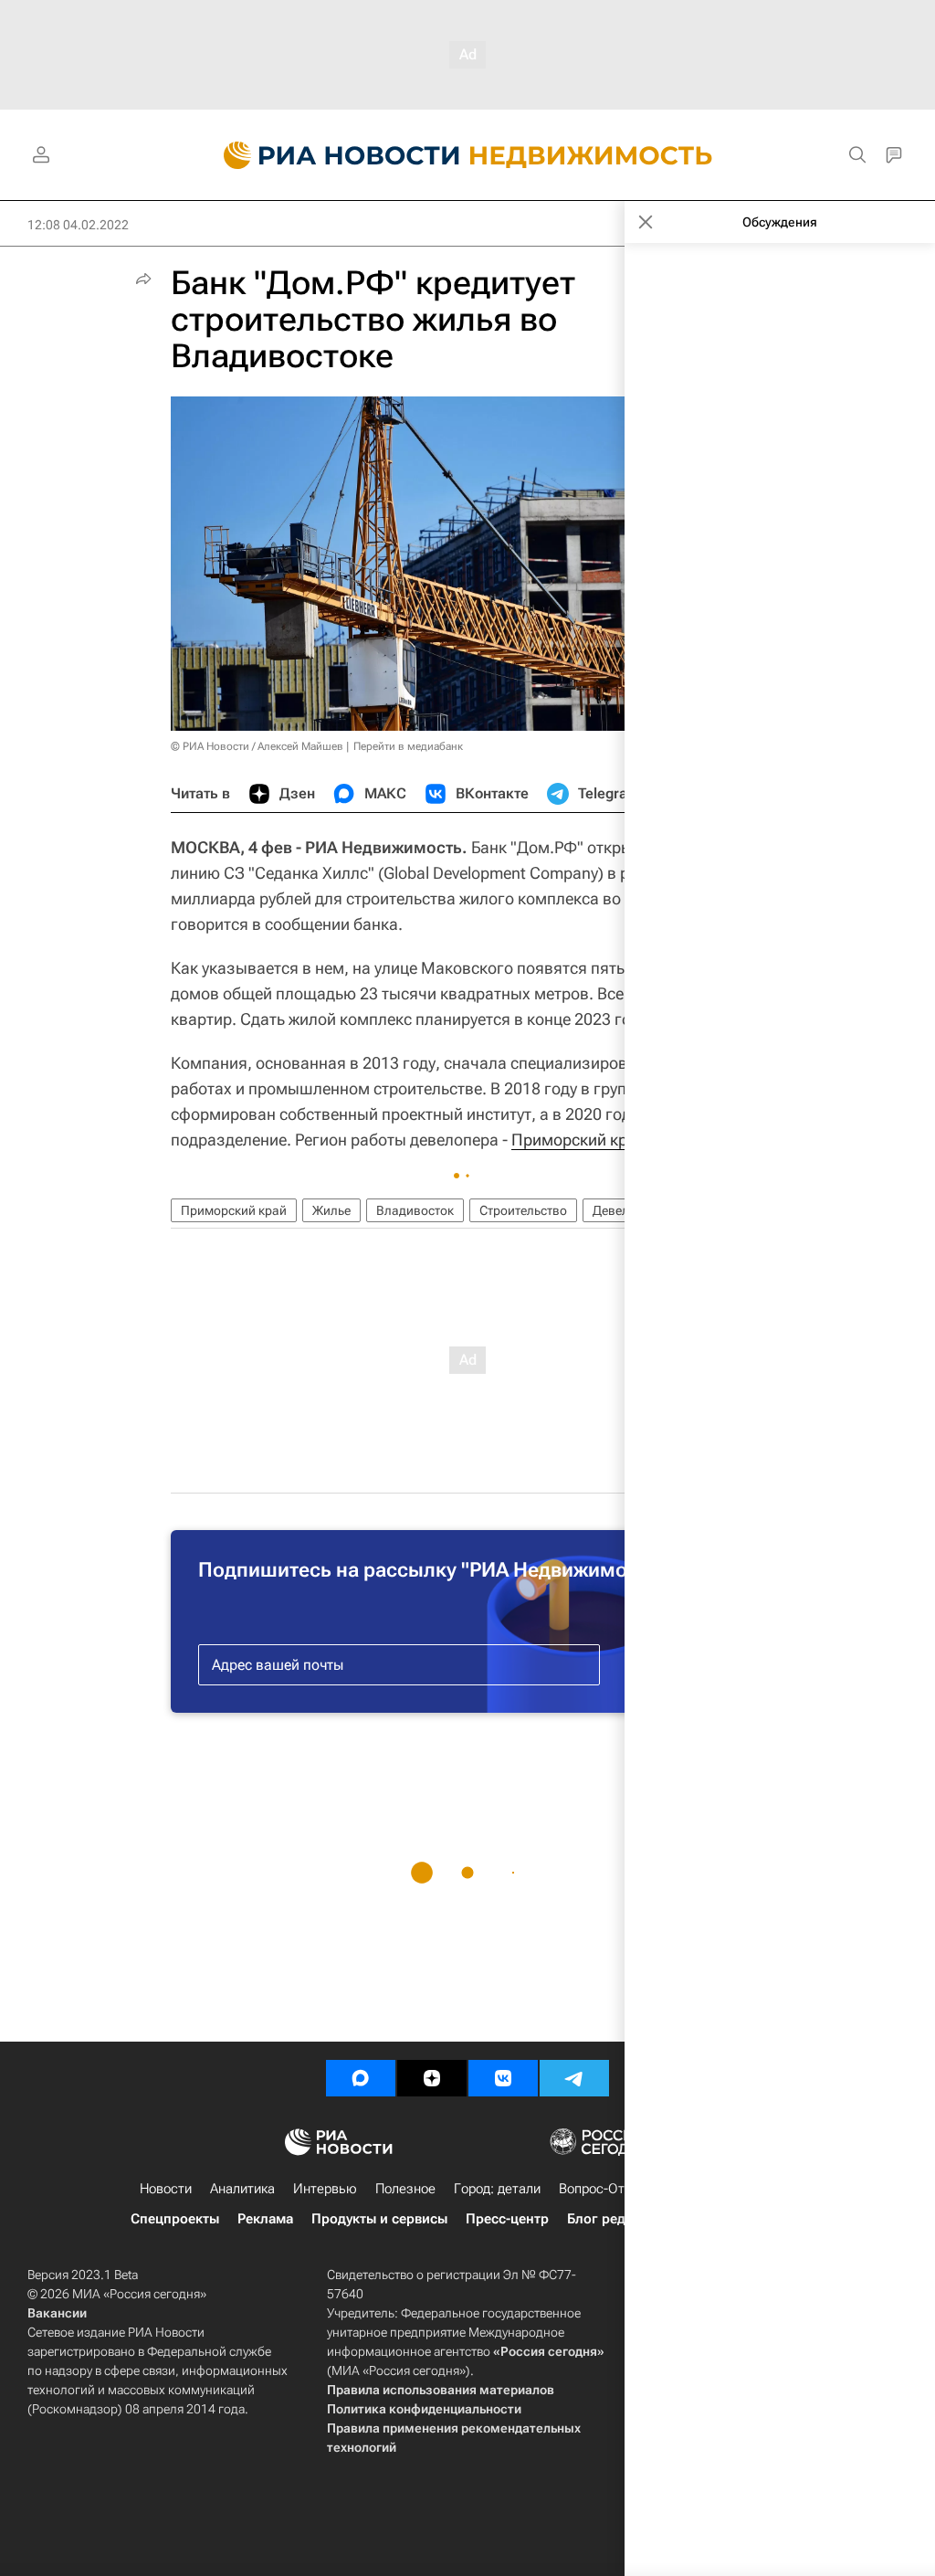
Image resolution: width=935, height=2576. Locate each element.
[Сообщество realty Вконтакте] (503, 2078)
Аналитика (242, 2189)
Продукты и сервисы (379, 2219)
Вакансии (57, 2313)
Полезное (405, 2189)
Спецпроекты (175, 2219)
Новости (166, 2189)
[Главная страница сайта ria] (331, 155)
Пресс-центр (507, 2219)
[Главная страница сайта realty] (468, 155)
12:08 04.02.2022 (78, 225)
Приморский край (578, 1140)
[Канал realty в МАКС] (361, 2078)
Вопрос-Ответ (602, 2189)
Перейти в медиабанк (408, 746)
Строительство (523, 1210)
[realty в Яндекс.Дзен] (432, 2078)
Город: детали (497, 2189)
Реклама (265, 2219)
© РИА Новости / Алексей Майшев (257, 746)
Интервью (325, 2189)
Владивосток (415, 1210)
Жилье (331, 1210)
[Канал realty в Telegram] (574, 2078)
